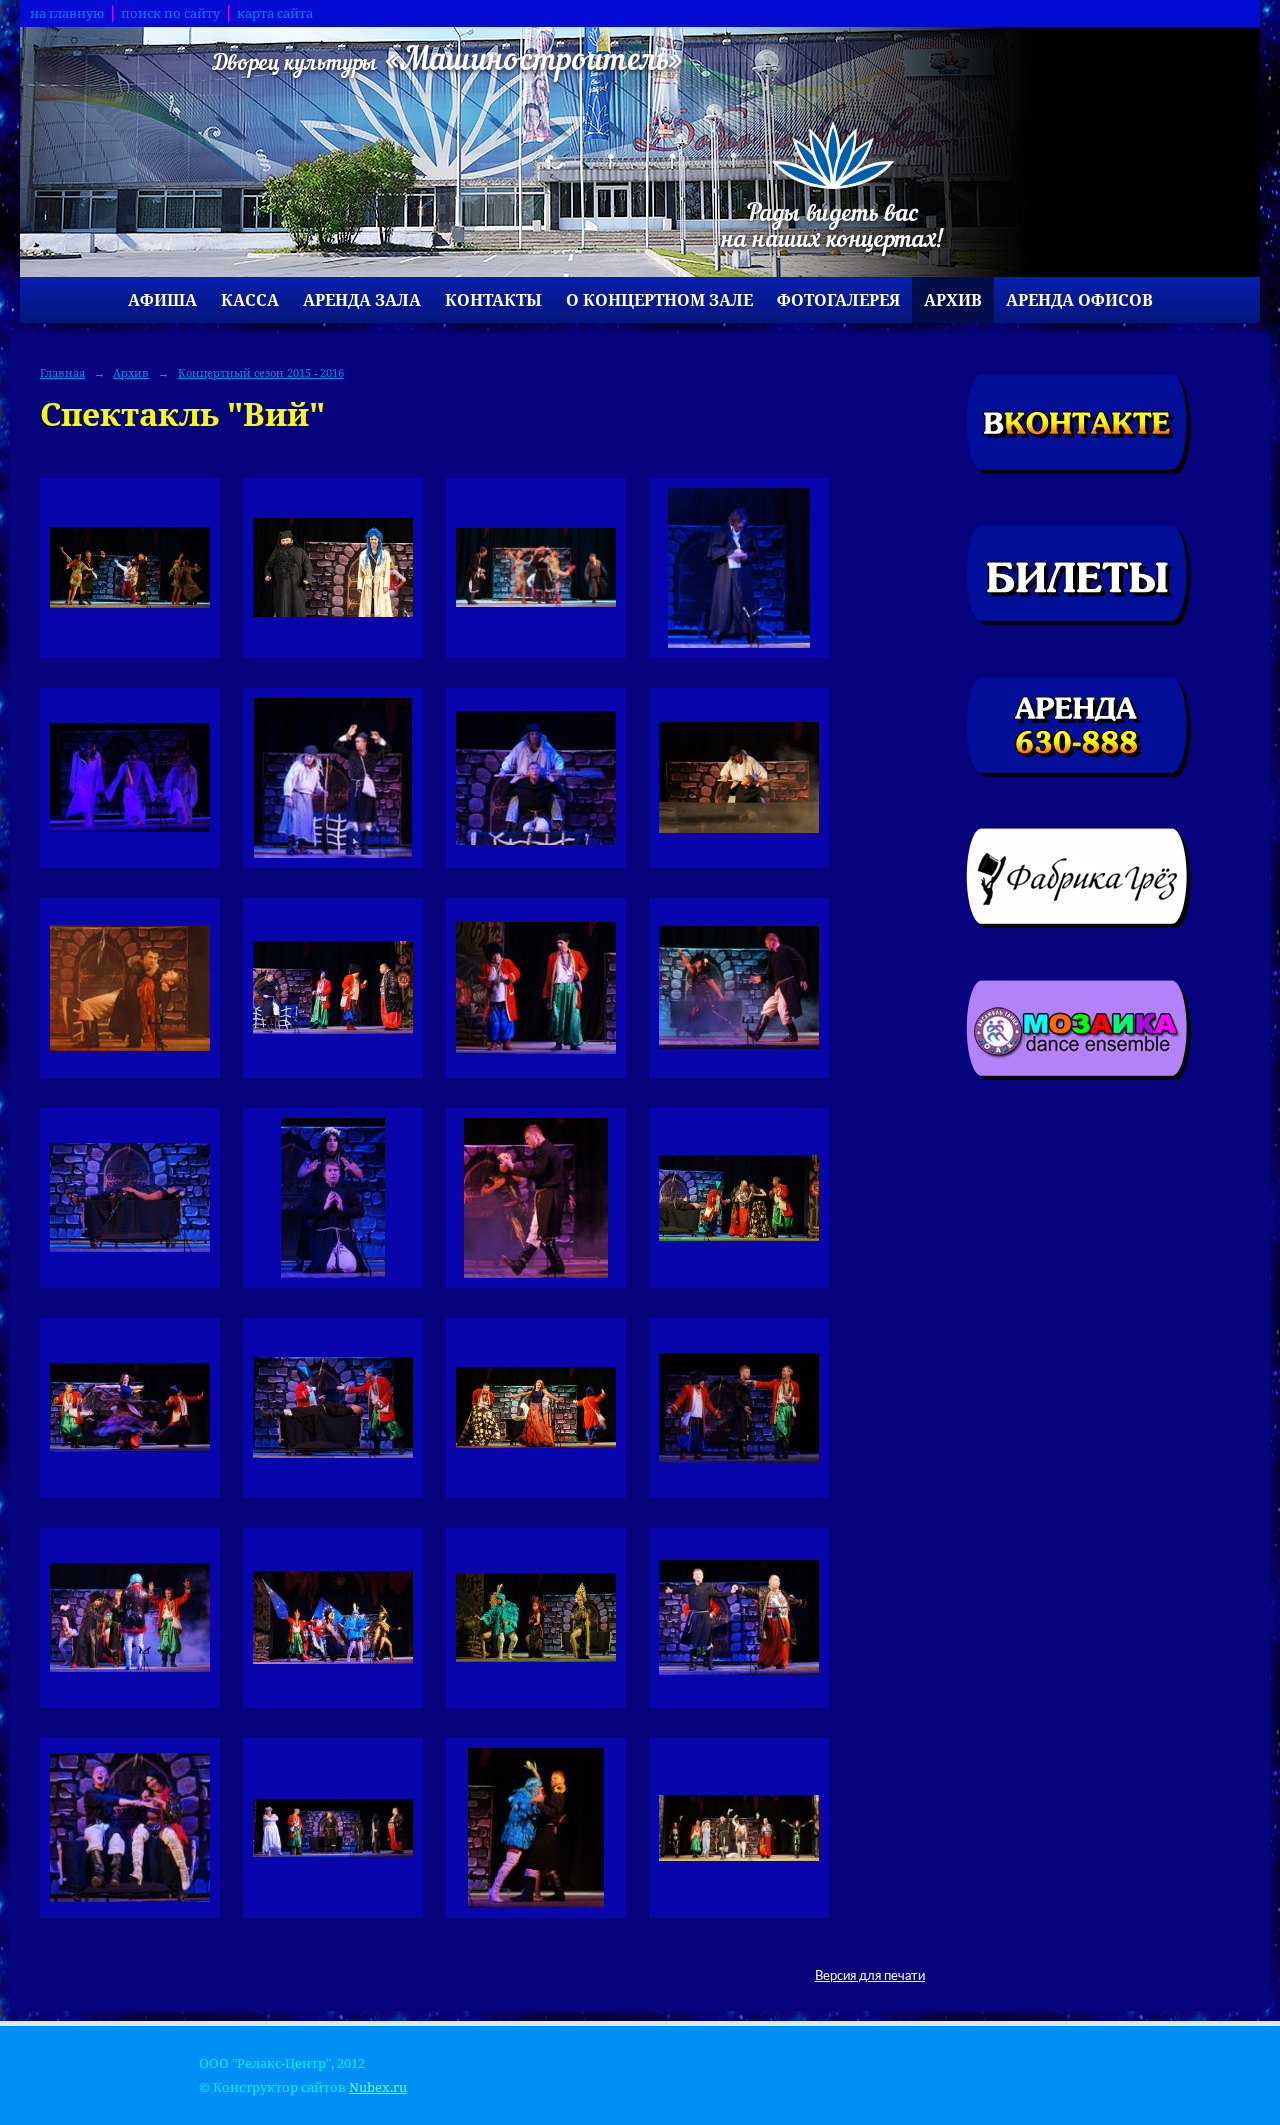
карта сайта (275, 13)
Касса (250, 300)
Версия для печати (870, 1976)
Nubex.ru (378, 2087)
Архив (953, 300)
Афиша (162, 300)
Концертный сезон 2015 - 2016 (261, 372)
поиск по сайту (170, 13)
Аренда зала (362, 300)
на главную (67, 13)
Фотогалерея (838, 300)
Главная (62, 372)
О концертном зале (659, 300)
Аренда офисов (1079, 300)
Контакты (493, 300)
